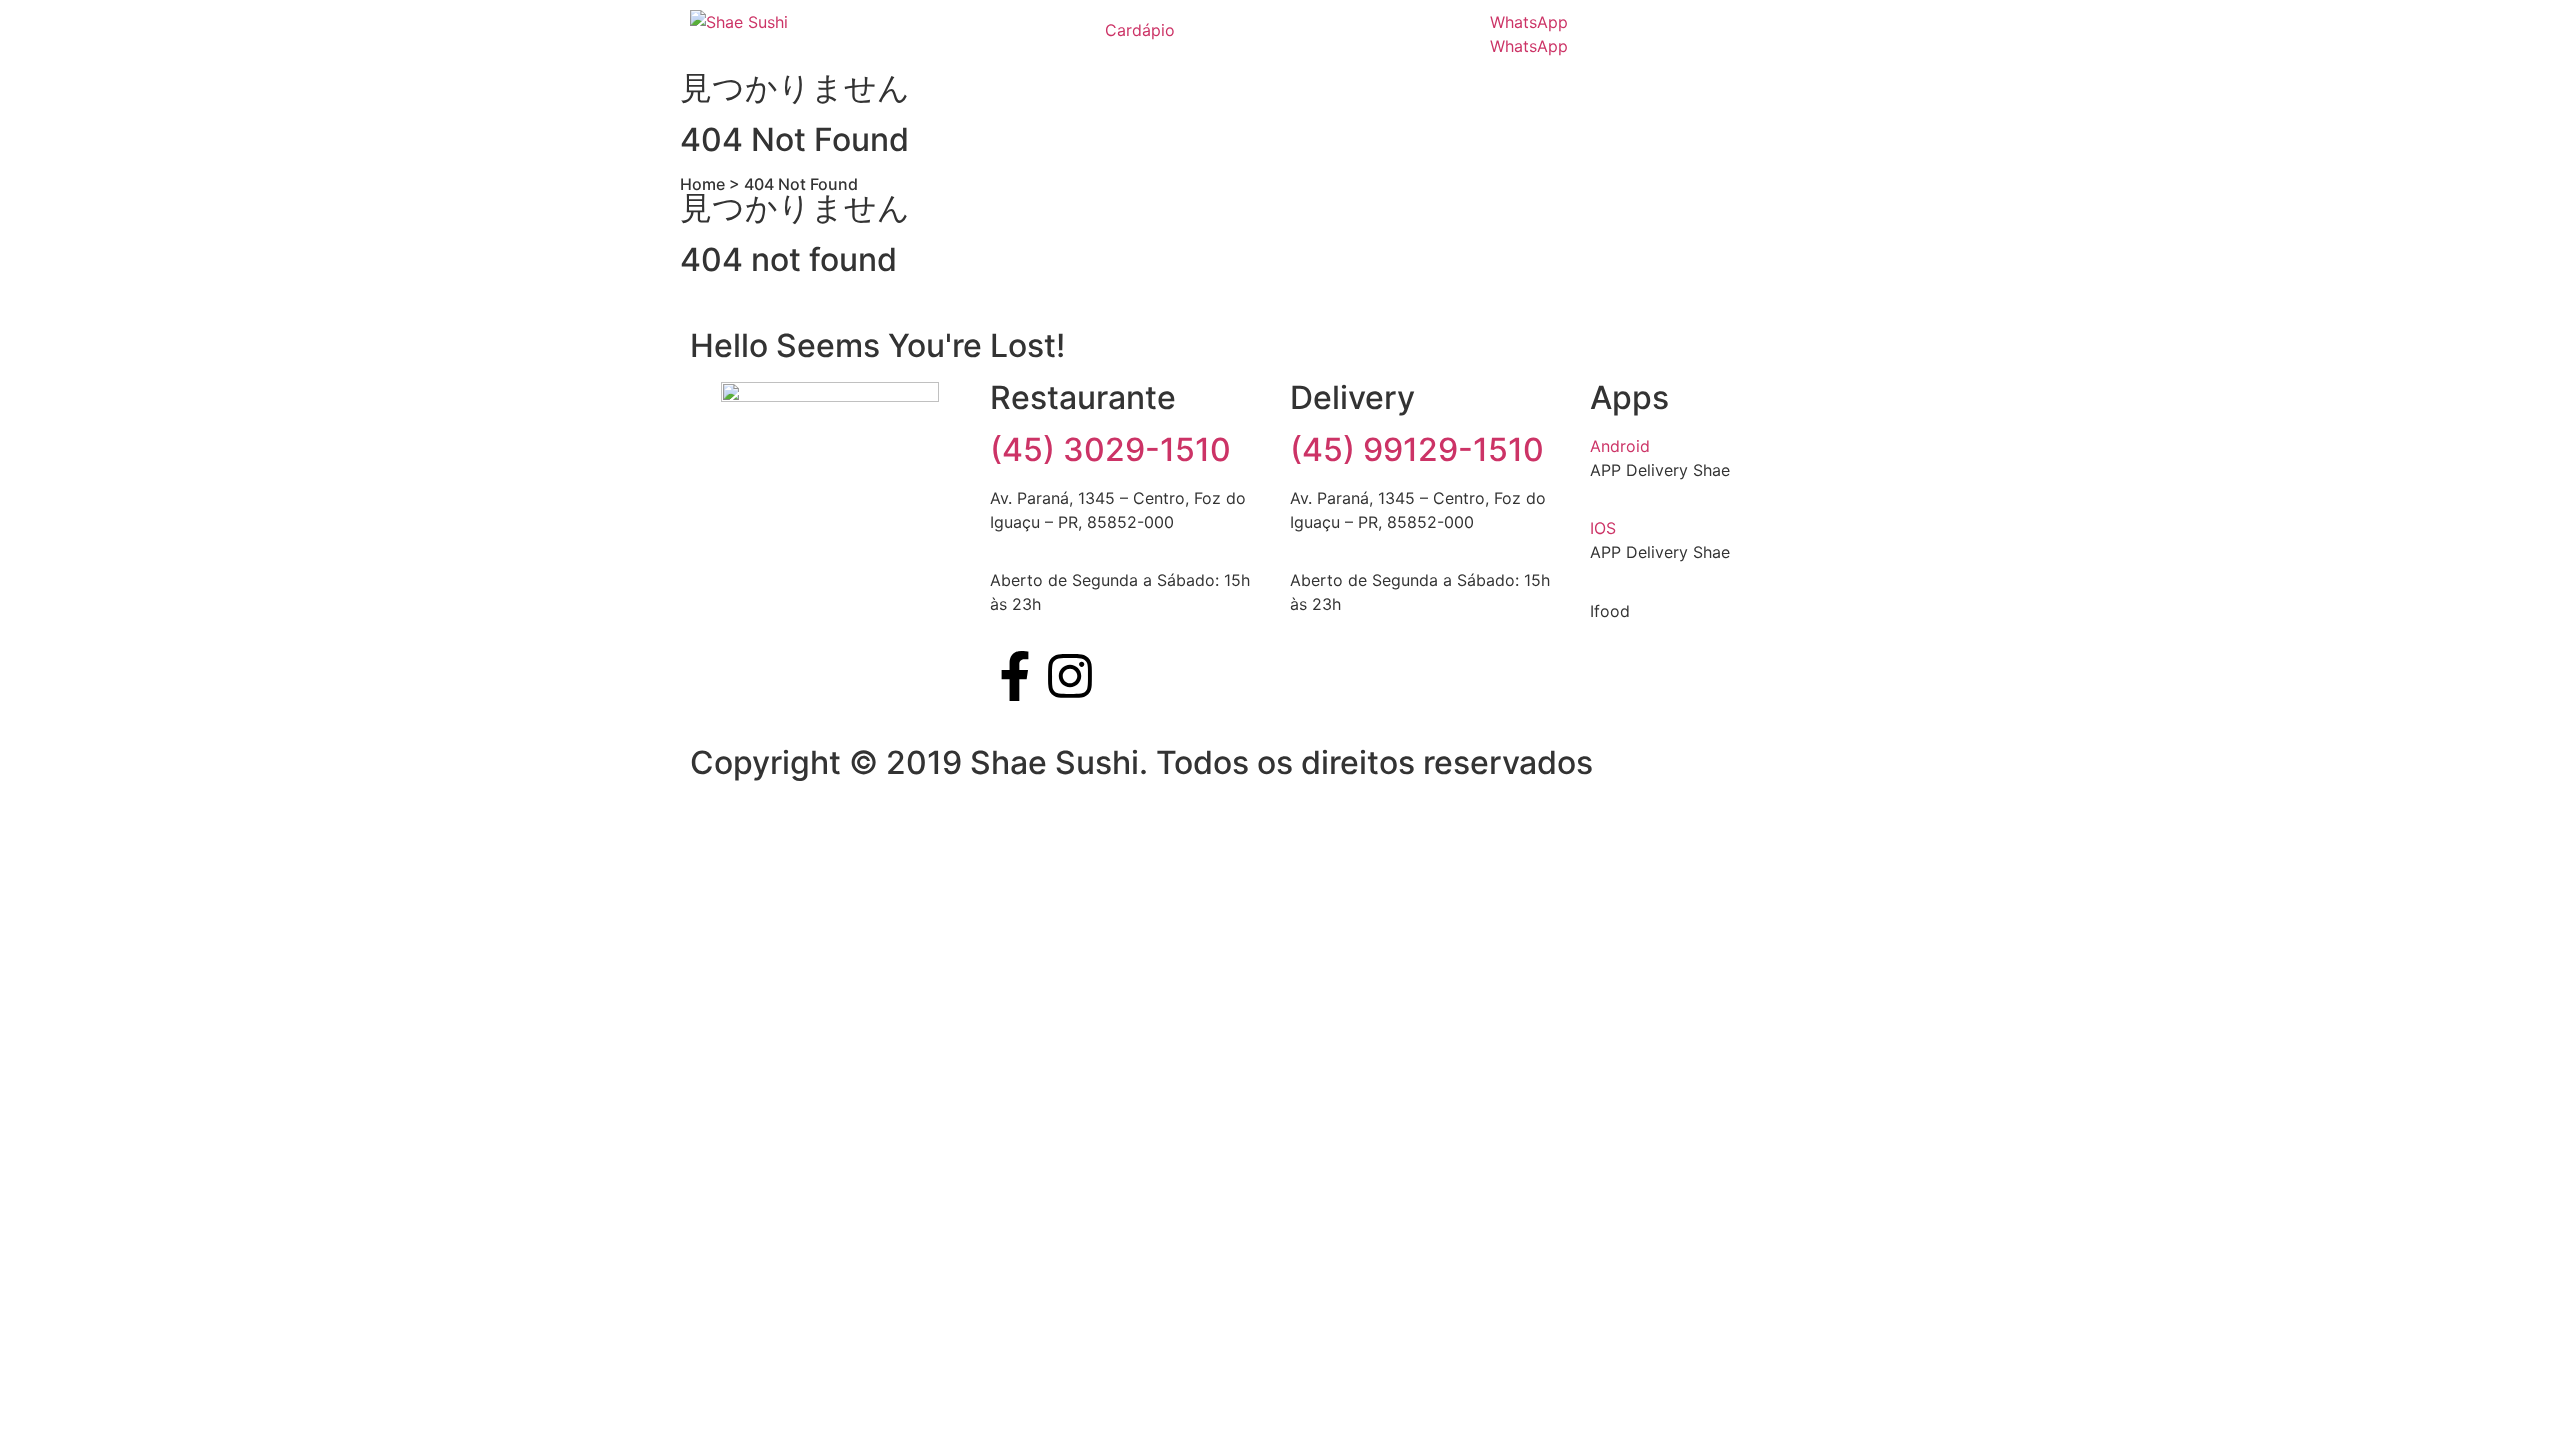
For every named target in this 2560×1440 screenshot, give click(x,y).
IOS (1603, 528)
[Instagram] (1070, 676)
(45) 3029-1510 (1110, 449)
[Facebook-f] (1015, 676)
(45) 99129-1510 (1417, 449)
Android (1620, 446)
